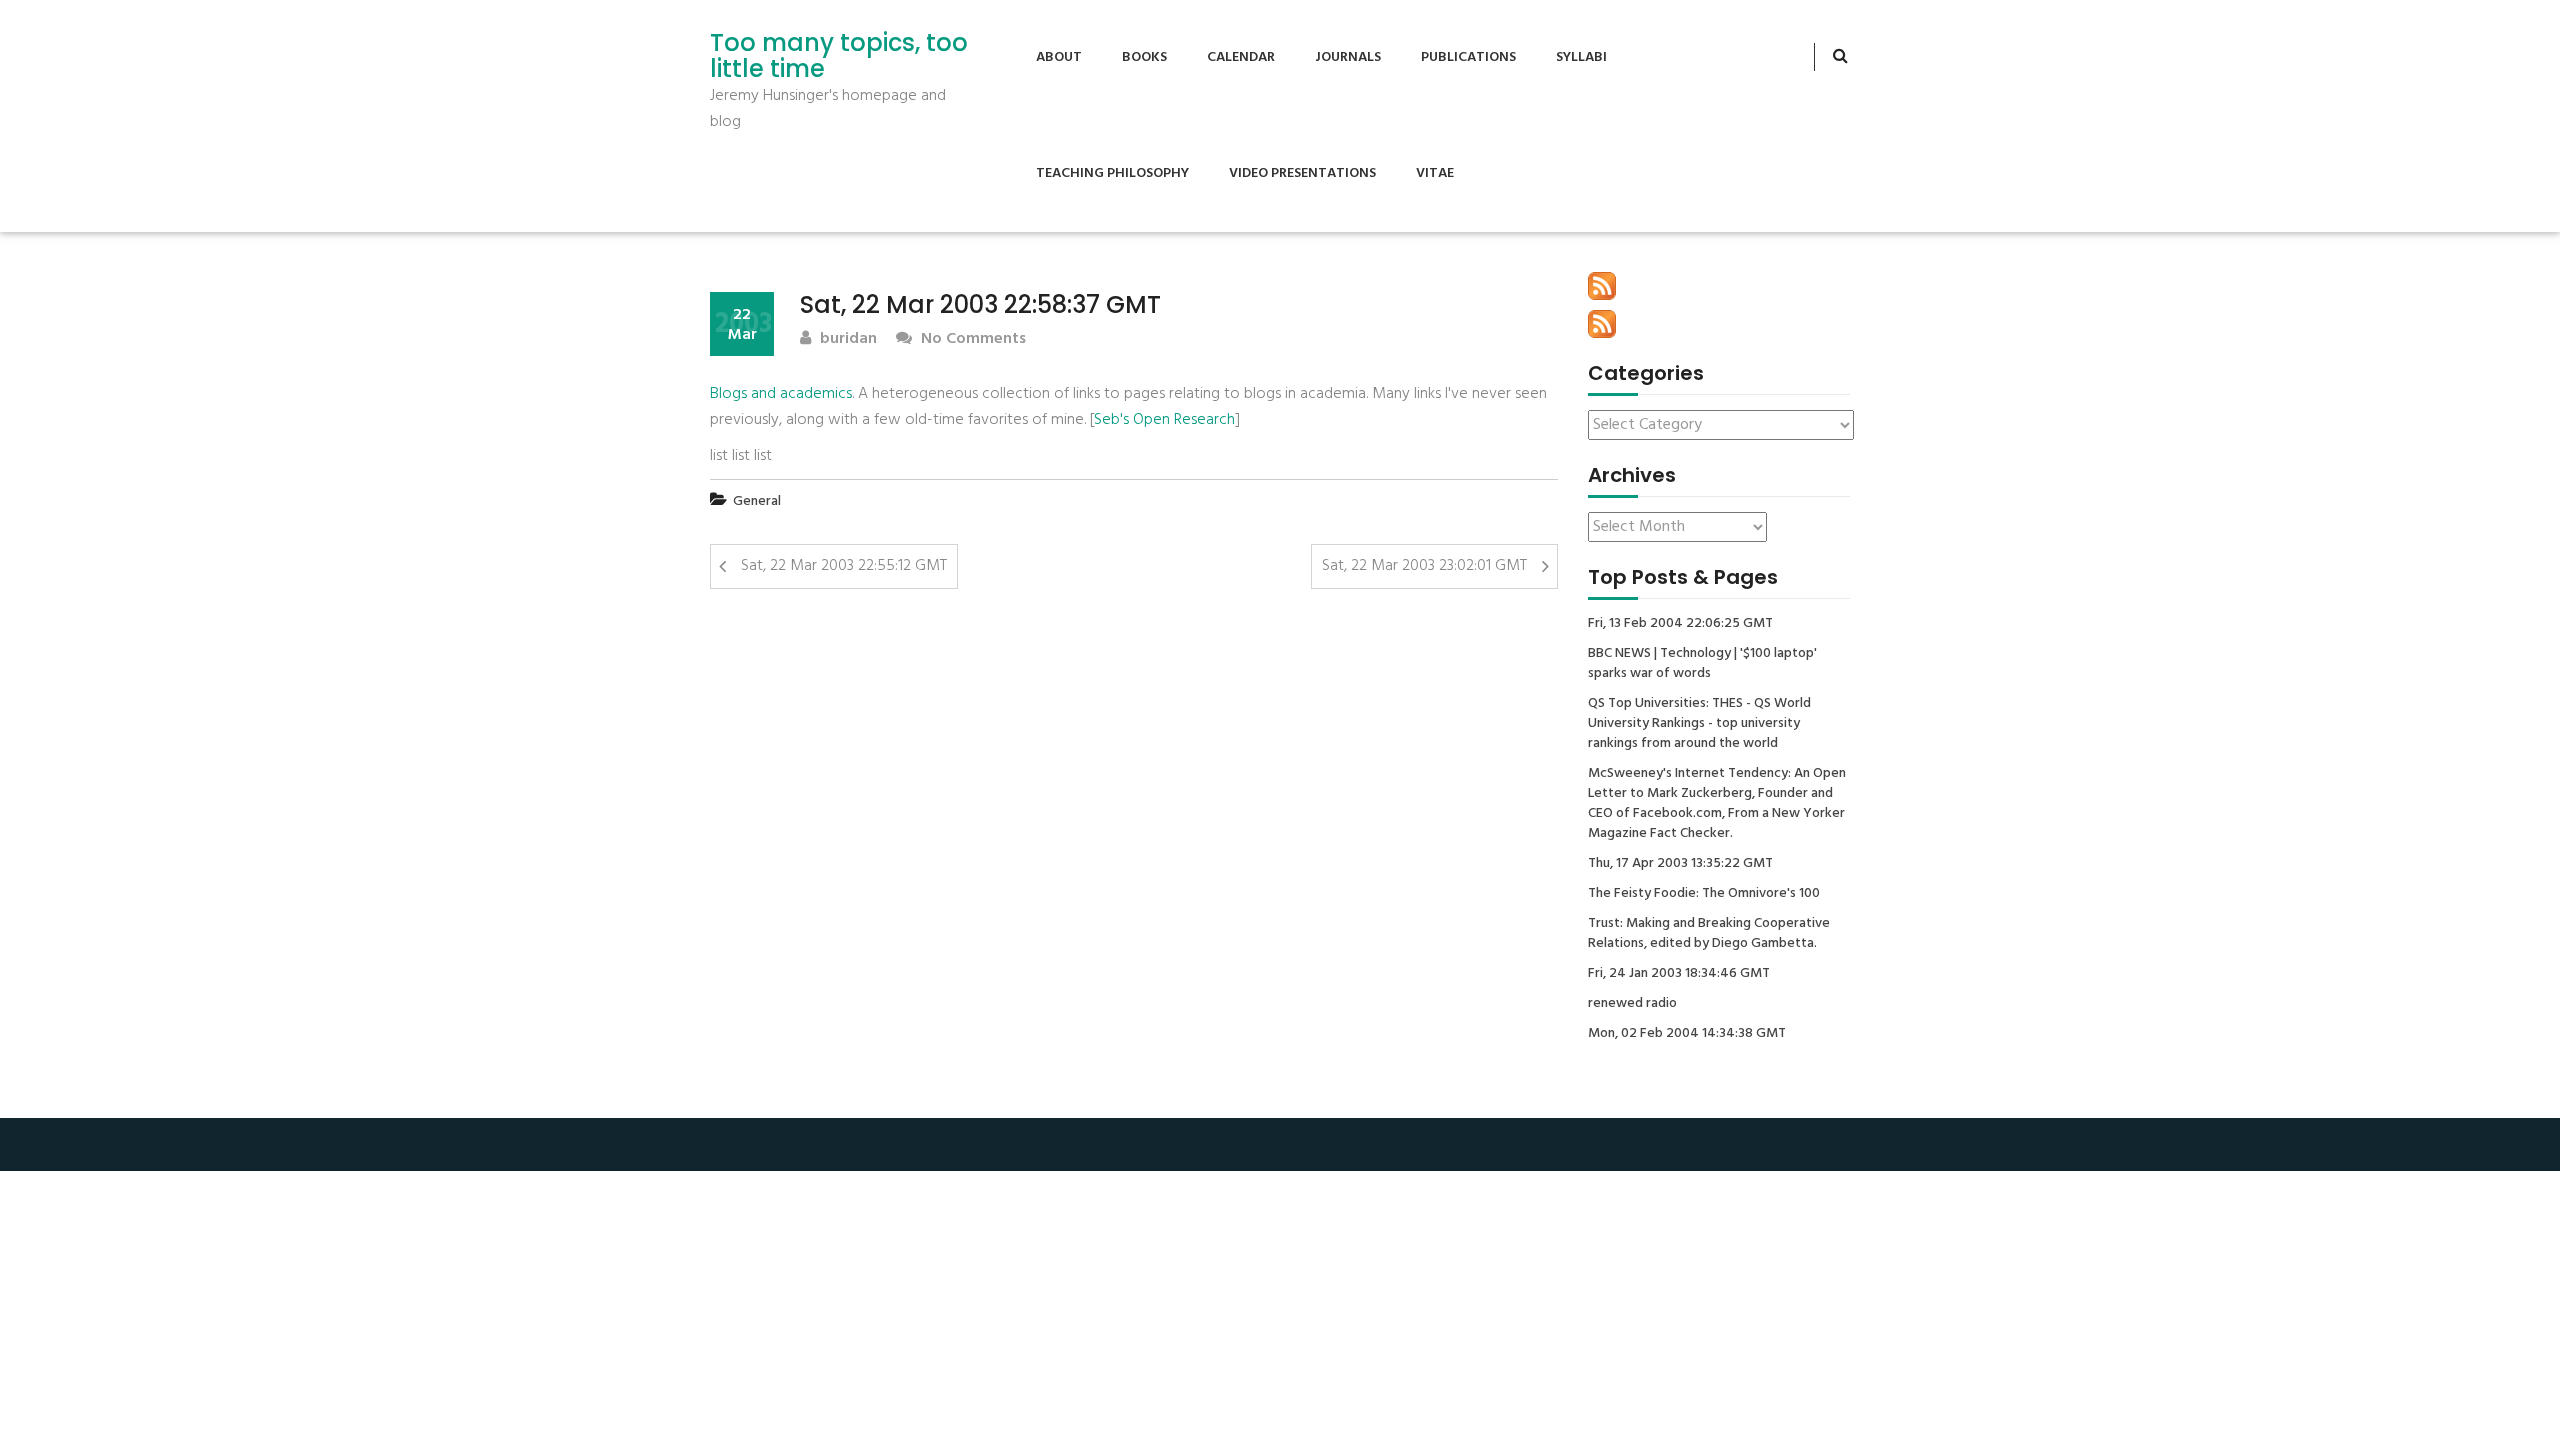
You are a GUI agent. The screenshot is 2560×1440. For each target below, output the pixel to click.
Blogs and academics (781, 394)
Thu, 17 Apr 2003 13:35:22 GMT (1680, 864)
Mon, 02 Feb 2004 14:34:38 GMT (1687, 1034)
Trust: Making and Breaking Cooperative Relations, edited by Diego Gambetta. (1709, 934)
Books (1144, 57)
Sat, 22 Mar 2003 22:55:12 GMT (844, 566)
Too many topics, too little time (839, 56)
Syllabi (1581, 57)
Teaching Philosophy (1112, 173)
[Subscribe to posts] (1602, 286)
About (1059, 57)
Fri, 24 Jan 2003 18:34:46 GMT (1679, 974)
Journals (1348, 57)
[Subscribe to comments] (1602, 324)
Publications (1468, 57)
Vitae (1435, 173)
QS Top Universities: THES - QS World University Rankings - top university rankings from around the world (1699, 724)
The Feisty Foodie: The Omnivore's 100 (1704, 894)
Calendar (1241, 57)
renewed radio (1632, 1004)
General (757, 501)
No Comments (971, 339)
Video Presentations (1302, 173)
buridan (846, 339)
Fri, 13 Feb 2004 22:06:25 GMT (1680, 624)
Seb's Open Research (1164, 420)
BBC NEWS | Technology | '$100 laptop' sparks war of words (1702, 664)
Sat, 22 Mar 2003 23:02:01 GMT (1424, 566)
